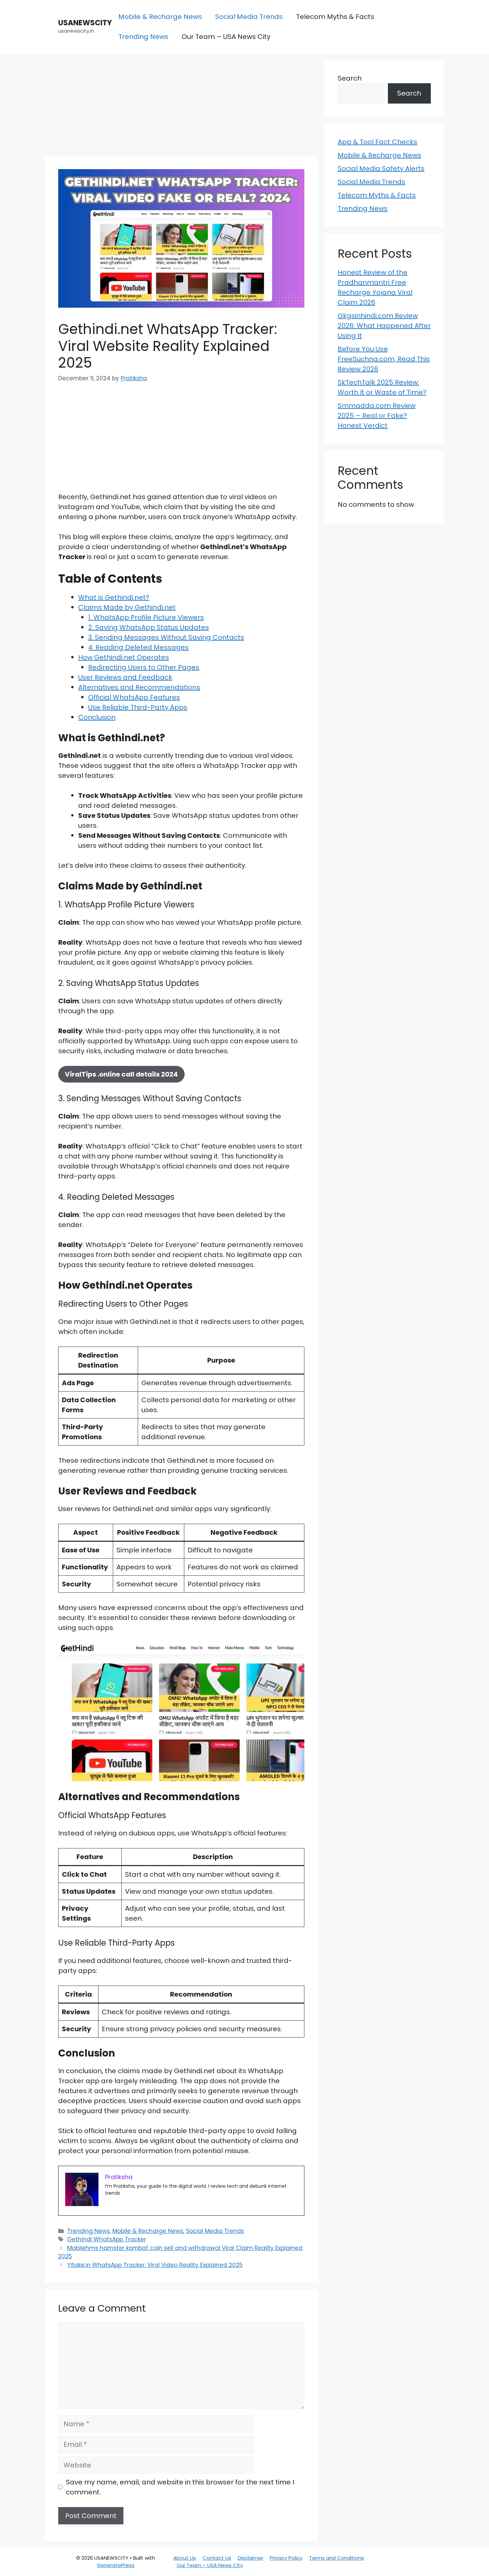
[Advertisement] (181, 107)
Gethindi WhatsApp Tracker (107, 2239)
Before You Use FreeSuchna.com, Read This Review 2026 (384, 359)
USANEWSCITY (85, 23)
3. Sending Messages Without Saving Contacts (166, 637)
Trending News (143, 37)
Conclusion (97, 717)
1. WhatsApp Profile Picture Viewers (146, 617)
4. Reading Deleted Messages (138, 647)
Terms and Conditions (336, 2558)
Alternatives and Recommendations (139, 687)
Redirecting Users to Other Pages (144, 667)
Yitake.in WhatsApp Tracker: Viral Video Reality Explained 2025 (155, 2265)
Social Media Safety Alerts (381, 168)
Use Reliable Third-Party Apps (138, 707)
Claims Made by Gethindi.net (127, 607)
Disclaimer (250, 2558)
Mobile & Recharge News (160, 17)
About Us (185, 2558)
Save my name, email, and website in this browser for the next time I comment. (180, 2487)
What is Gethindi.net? (114, 597)
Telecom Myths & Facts (335, 17)
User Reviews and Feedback (125, 677)
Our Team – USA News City (226, 37)
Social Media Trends (249, 17)
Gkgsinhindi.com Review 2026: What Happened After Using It (384, 326)
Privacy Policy (286, 2558)
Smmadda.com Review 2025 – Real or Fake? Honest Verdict (377, 416)
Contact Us (217, 2558)
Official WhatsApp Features (134, 697)
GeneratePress (116, 2565)
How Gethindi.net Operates (124, 657)
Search (350, 78)
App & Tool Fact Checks (377, 142)
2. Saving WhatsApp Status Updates (149, 627)
